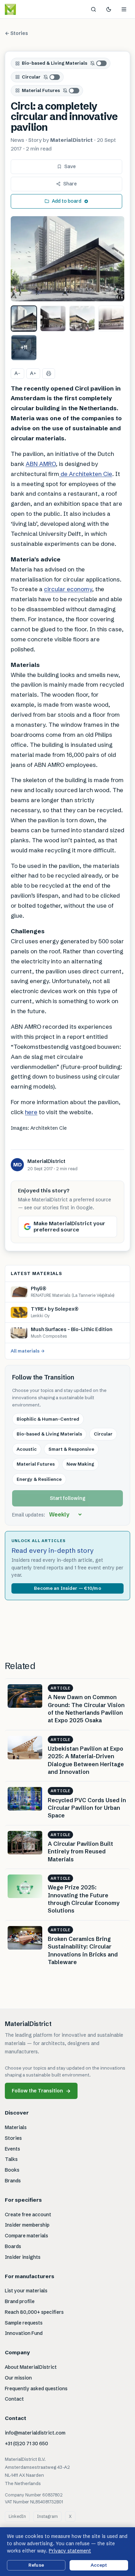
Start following (68, 1498)
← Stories (16, 33)
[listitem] (24, 319)
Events (12, 2149)
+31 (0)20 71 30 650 (26, 2444)
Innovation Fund (24, 2333)
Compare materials (26, 2236)
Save (70, 166)
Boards (13, 2246)
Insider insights (23, 2257)
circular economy (68, 589)
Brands (13, 2181)
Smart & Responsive (71, 1449)
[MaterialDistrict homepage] (26, 9)
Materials (16, 2127)
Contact (14, 2399)
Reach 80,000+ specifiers (34, 2312)
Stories (13, 2138)
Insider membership (27, 2225)
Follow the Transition (41, 2091)
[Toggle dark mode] (109, 9)
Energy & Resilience (39, 1479)
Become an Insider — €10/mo (67, 1588)
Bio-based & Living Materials (55, 63)
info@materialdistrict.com (35, 2433)
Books (12, 2170)
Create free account (28, 2215)
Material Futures (41, 90)
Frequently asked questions (36, 2389)
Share (70, 184)
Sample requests (24, 2323)
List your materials (26, 2291)
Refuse (36, 2565)
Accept (99, 2565)
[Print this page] (49, 374)
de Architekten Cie (86, 474)
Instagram (47, 2516)
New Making (80, 1464)
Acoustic (27, 1449)
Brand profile (20, 2301)
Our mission (18, 2378)
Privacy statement (70, 2551)
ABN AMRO (41, 464)
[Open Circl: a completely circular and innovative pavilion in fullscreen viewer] (67, 259)
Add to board (67, 201)
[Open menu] (124, 9)
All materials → (28, 1351)
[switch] (99, 63)
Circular (31, 77)
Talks (11, 2159)
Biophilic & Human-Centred (48, 1419)
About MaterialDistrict (31, 2367)
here (31, 1112)
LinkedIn (17, 2516)
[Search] (93, 9)
